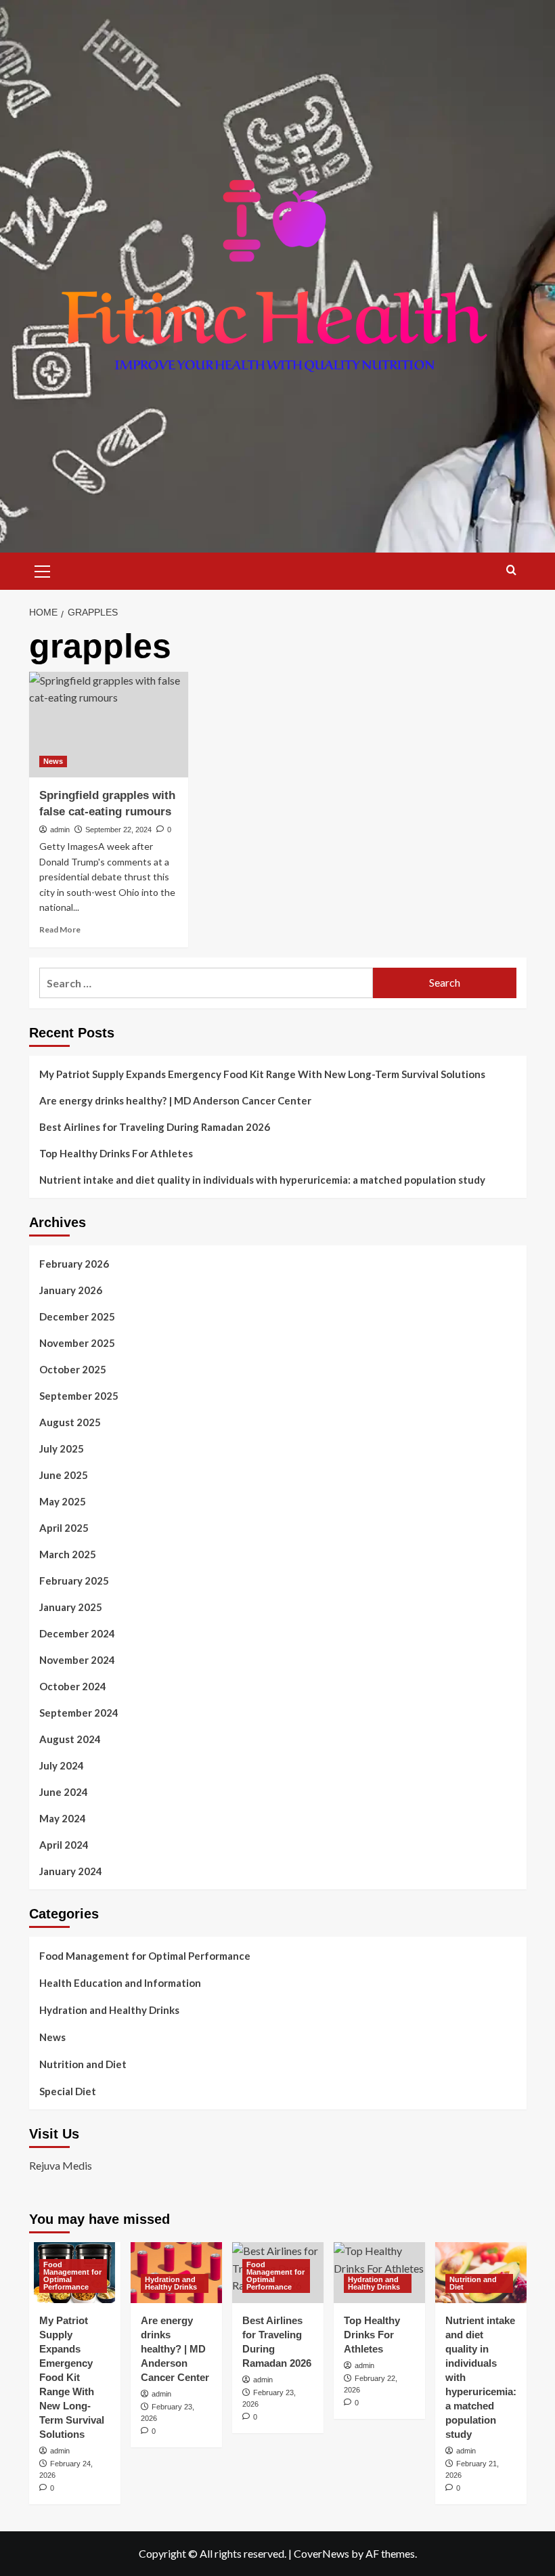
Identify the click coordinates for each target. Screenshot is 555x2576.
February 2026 (74, 1264)
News (53, 761)
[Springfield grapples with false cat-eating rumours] (109, 725)
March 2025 (68, 1554)
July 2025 (62, 1448)
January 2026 (71, 1290)
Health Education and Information (120, 1983)
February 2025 (74, 1581)
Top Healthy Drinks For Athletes (116, 1153)
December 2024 (77, 1633)
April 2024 (64, 1845)
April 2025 (64, 1528)
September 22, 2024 (118, 830)
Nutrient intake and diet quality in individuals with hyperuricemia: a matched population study (262, 1180)
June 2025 (64, 1475)
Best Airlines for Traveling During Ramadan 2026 (155, 1127)
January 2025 (71, 1607)
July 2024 (62, 1765)
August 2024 (70, 1739)
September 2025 (79, 1396)
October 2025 (73, 1369)
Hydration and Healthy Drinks (109, 2010)
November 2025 (77, 1343)
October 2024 (73, 1686)
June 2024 (64, 1792)
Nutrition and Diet (83, 2064)
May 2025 (63, 1501)
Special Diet (68, 2091)
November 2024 (77, 1660)
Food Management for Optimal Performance (145, 1956)
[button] (43, 570)
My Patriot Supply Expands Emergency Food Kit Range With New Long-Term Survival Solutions (262, 1074)
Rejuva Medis (61, 2165)
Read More (60, 929)
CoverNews (321, 2553)
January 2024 (71, 1871)
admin (60, 830)
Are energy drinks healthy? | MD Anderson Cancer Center (175, 1100)
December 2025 (77, 1316)
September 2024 (79, 1713)
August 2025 (70, 1422)
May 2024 (63, 1818)
